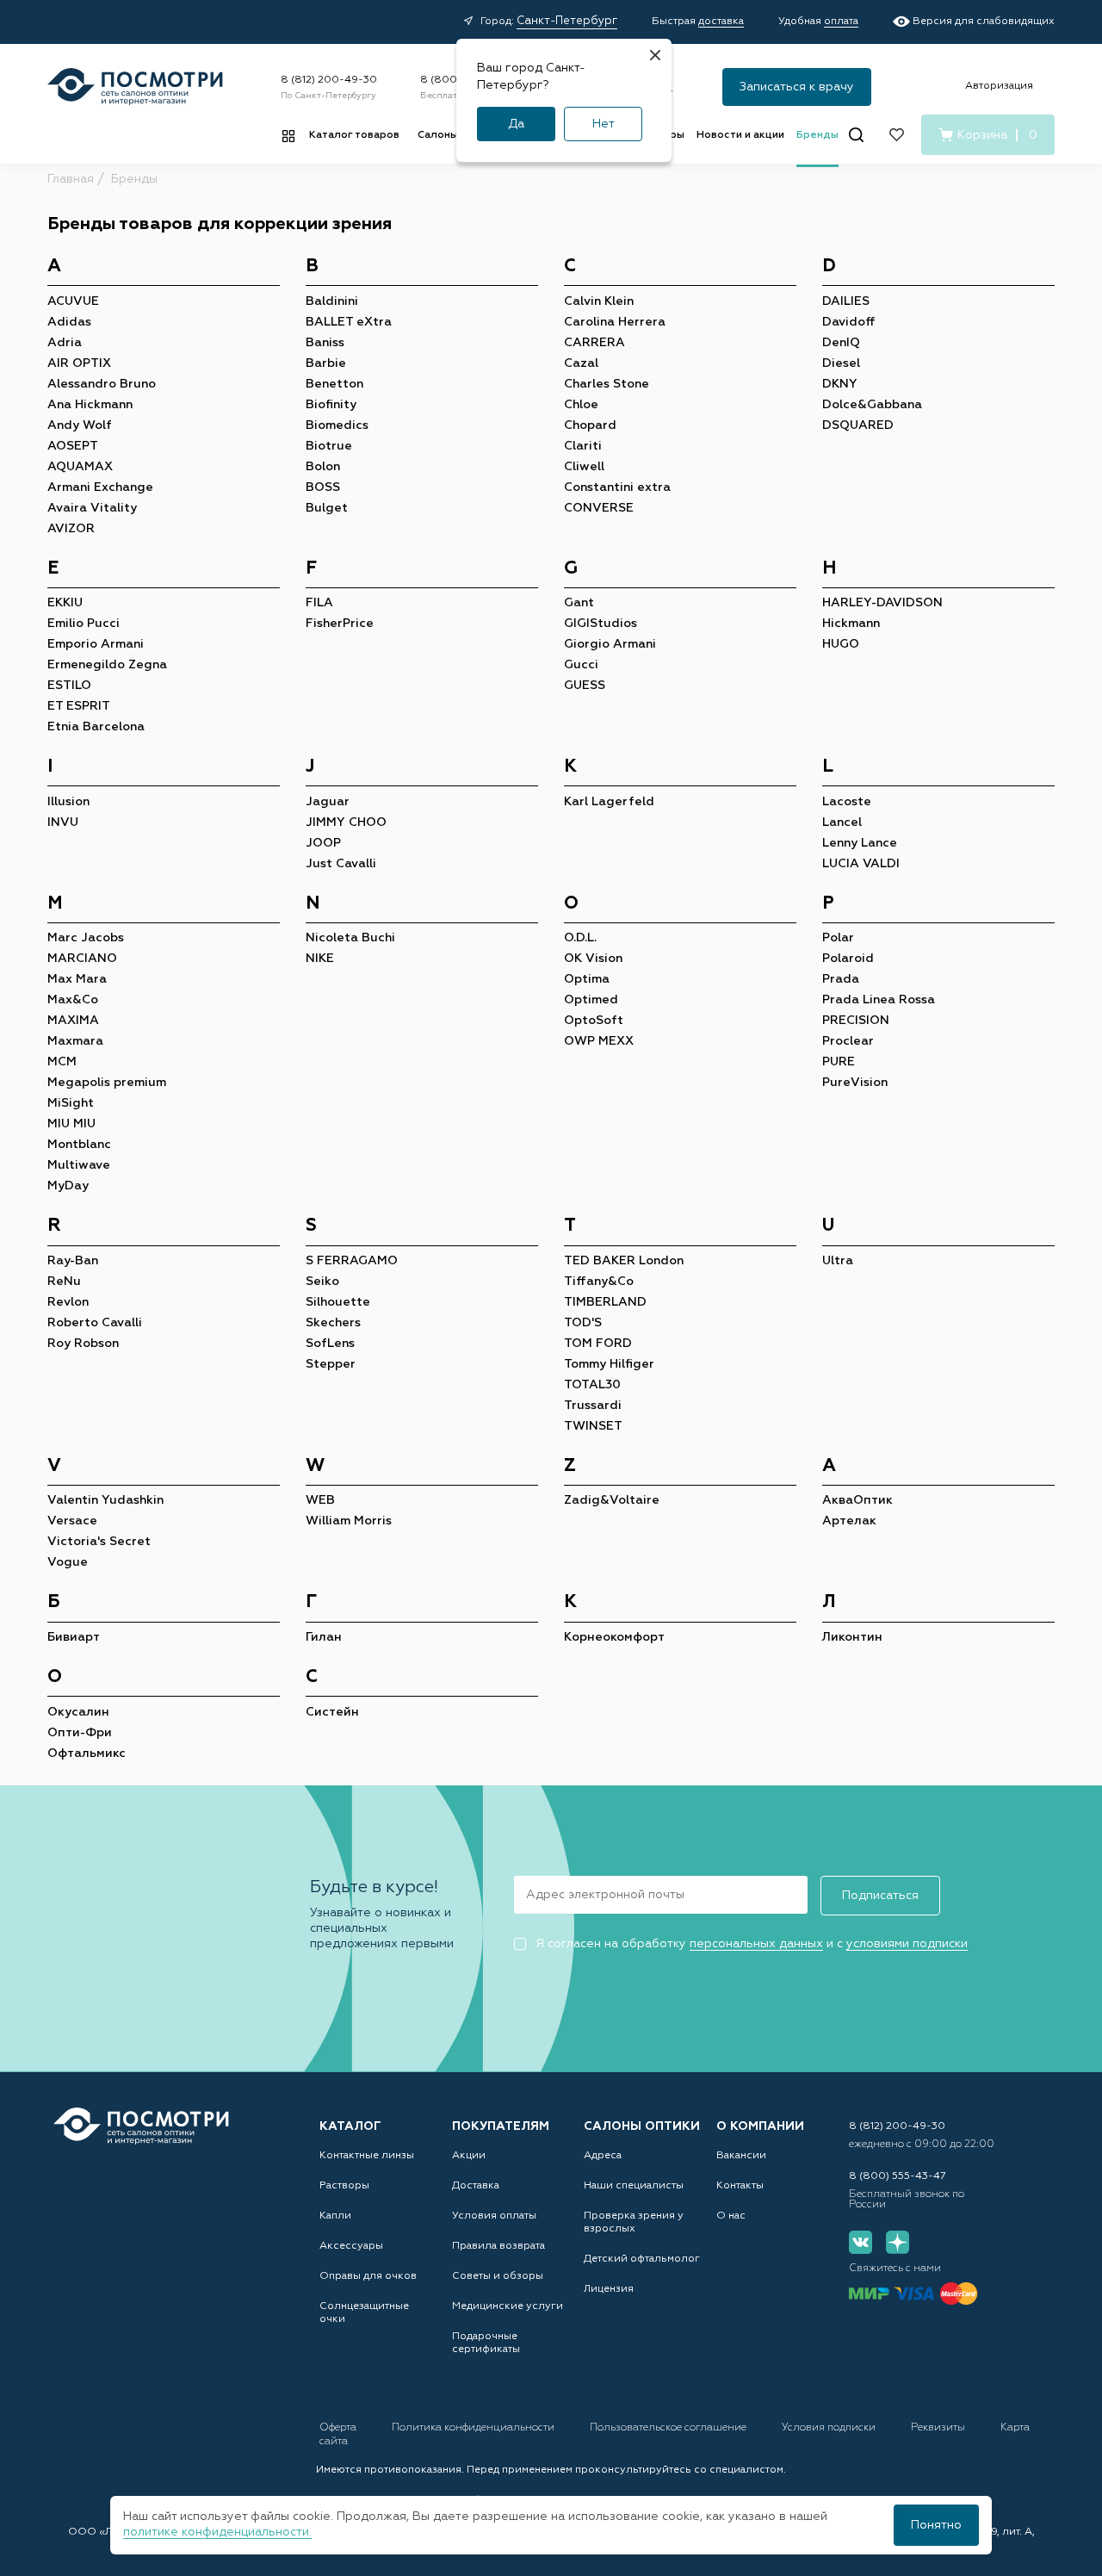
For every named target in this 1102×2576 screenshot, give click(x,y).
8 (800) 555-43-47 (898, 2176)
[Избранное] (897, 135)
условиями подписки (907, 1944)
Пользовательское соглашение (669, 2428)
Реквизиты (939, 2428)
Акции (469, 2156)
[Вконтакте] (861, 2242)
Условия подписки (830, 2428)
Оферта (339, 2428)
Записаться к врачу (797, 87)
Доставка (476, 2186)
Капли (335, 2216)
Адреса (603, 2156)
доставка (721, 22)
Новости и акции (740, 135)
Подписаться (880, 1896)
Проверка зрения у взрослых (634, 2222)
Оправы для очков (368, 2276)
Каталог (350, 2126)
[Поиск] (856, 135)
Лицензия (609, 2289)
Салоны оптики (642, 2126)
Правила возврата (498, 2246)
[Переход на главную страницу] (141, 2126)
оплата (841, 22)
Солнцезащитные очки (364, 2313)
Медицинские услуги (508, 2306)
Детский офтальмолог (642, 2259)
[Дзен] (898, 2242)
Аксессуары (351, 2246)
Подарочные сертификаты (486, 2343)
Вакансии (741, 2156)
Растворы (344, 2186)
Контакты (740, 2186)
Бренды (817, 135)
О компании (760, 2126)
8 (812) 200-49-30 (329, 80)
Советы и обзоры (498, 2276)
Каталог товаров (354, 135)
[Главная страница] (135, 87)
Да (516, 124)
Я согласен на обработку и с (752, 1944)
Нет (604, 124)
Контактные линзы (367, 2156)
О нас (731, 2216)
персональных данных (756, 1944)
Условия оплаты (494, 2216)
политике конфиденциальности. (217, 2532)
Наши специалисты (634, 2186)
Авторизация (999, 86)
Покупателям (501, 2126)
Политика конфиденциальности (474, 2428)
